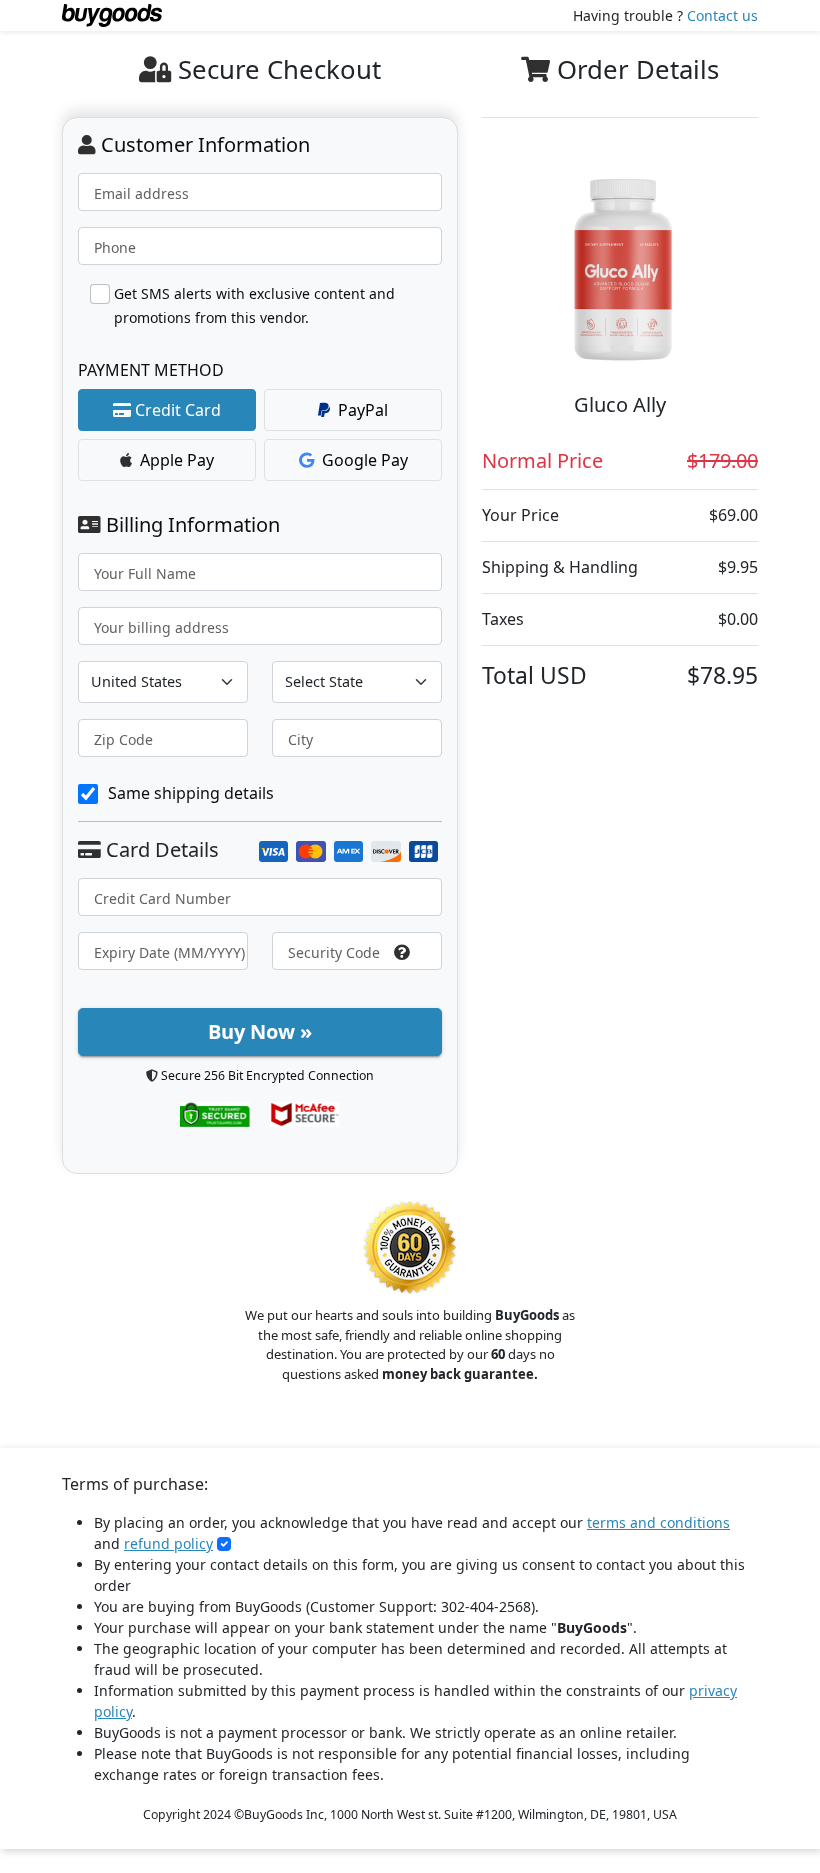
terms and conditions (658, 1522)
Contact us (722, 15)
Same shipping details (191, 793)
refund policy (168, 1543)
